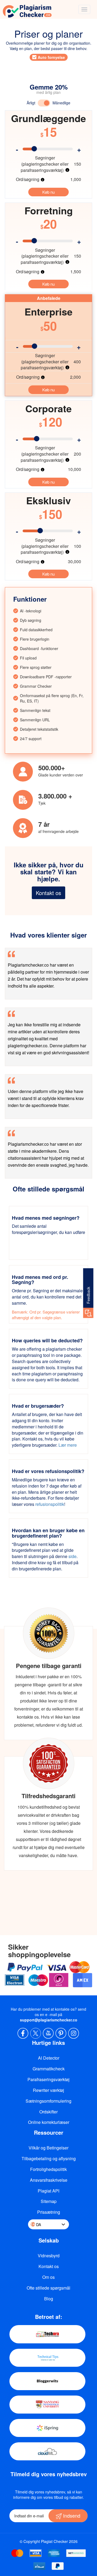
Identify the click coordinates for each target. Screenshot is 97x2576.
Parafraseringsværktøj (48, 2079)
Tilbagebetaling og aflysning (49, 2158)
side (72, 1556)
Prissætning (49, 2212)
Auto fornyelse (51, 57)
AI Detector (49, 2058)
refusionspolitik (50, 1504)
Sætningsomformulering (48, 2101)
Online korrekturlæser (49, 2122)
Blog (49, 2299)
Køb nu (48, 192)
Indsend (71, 2515)
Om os (48, 2277)
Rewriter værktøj (48, 2090)
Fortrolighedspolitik (48, 2169)
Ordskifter (48, 2112)
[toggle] (84, 9)
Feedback (88, 1295)
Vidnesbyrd (49, 2256)
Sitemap (49, 2201)
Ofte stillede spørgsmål (48, 2288)
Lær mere (68, 1445)
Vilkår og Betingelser (48, 2148)
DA (39, 2224)
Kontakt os (48, 893)
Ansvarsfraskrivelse (49, 2180)
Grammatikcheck (49, 2069)
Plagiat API (48, 2191)
